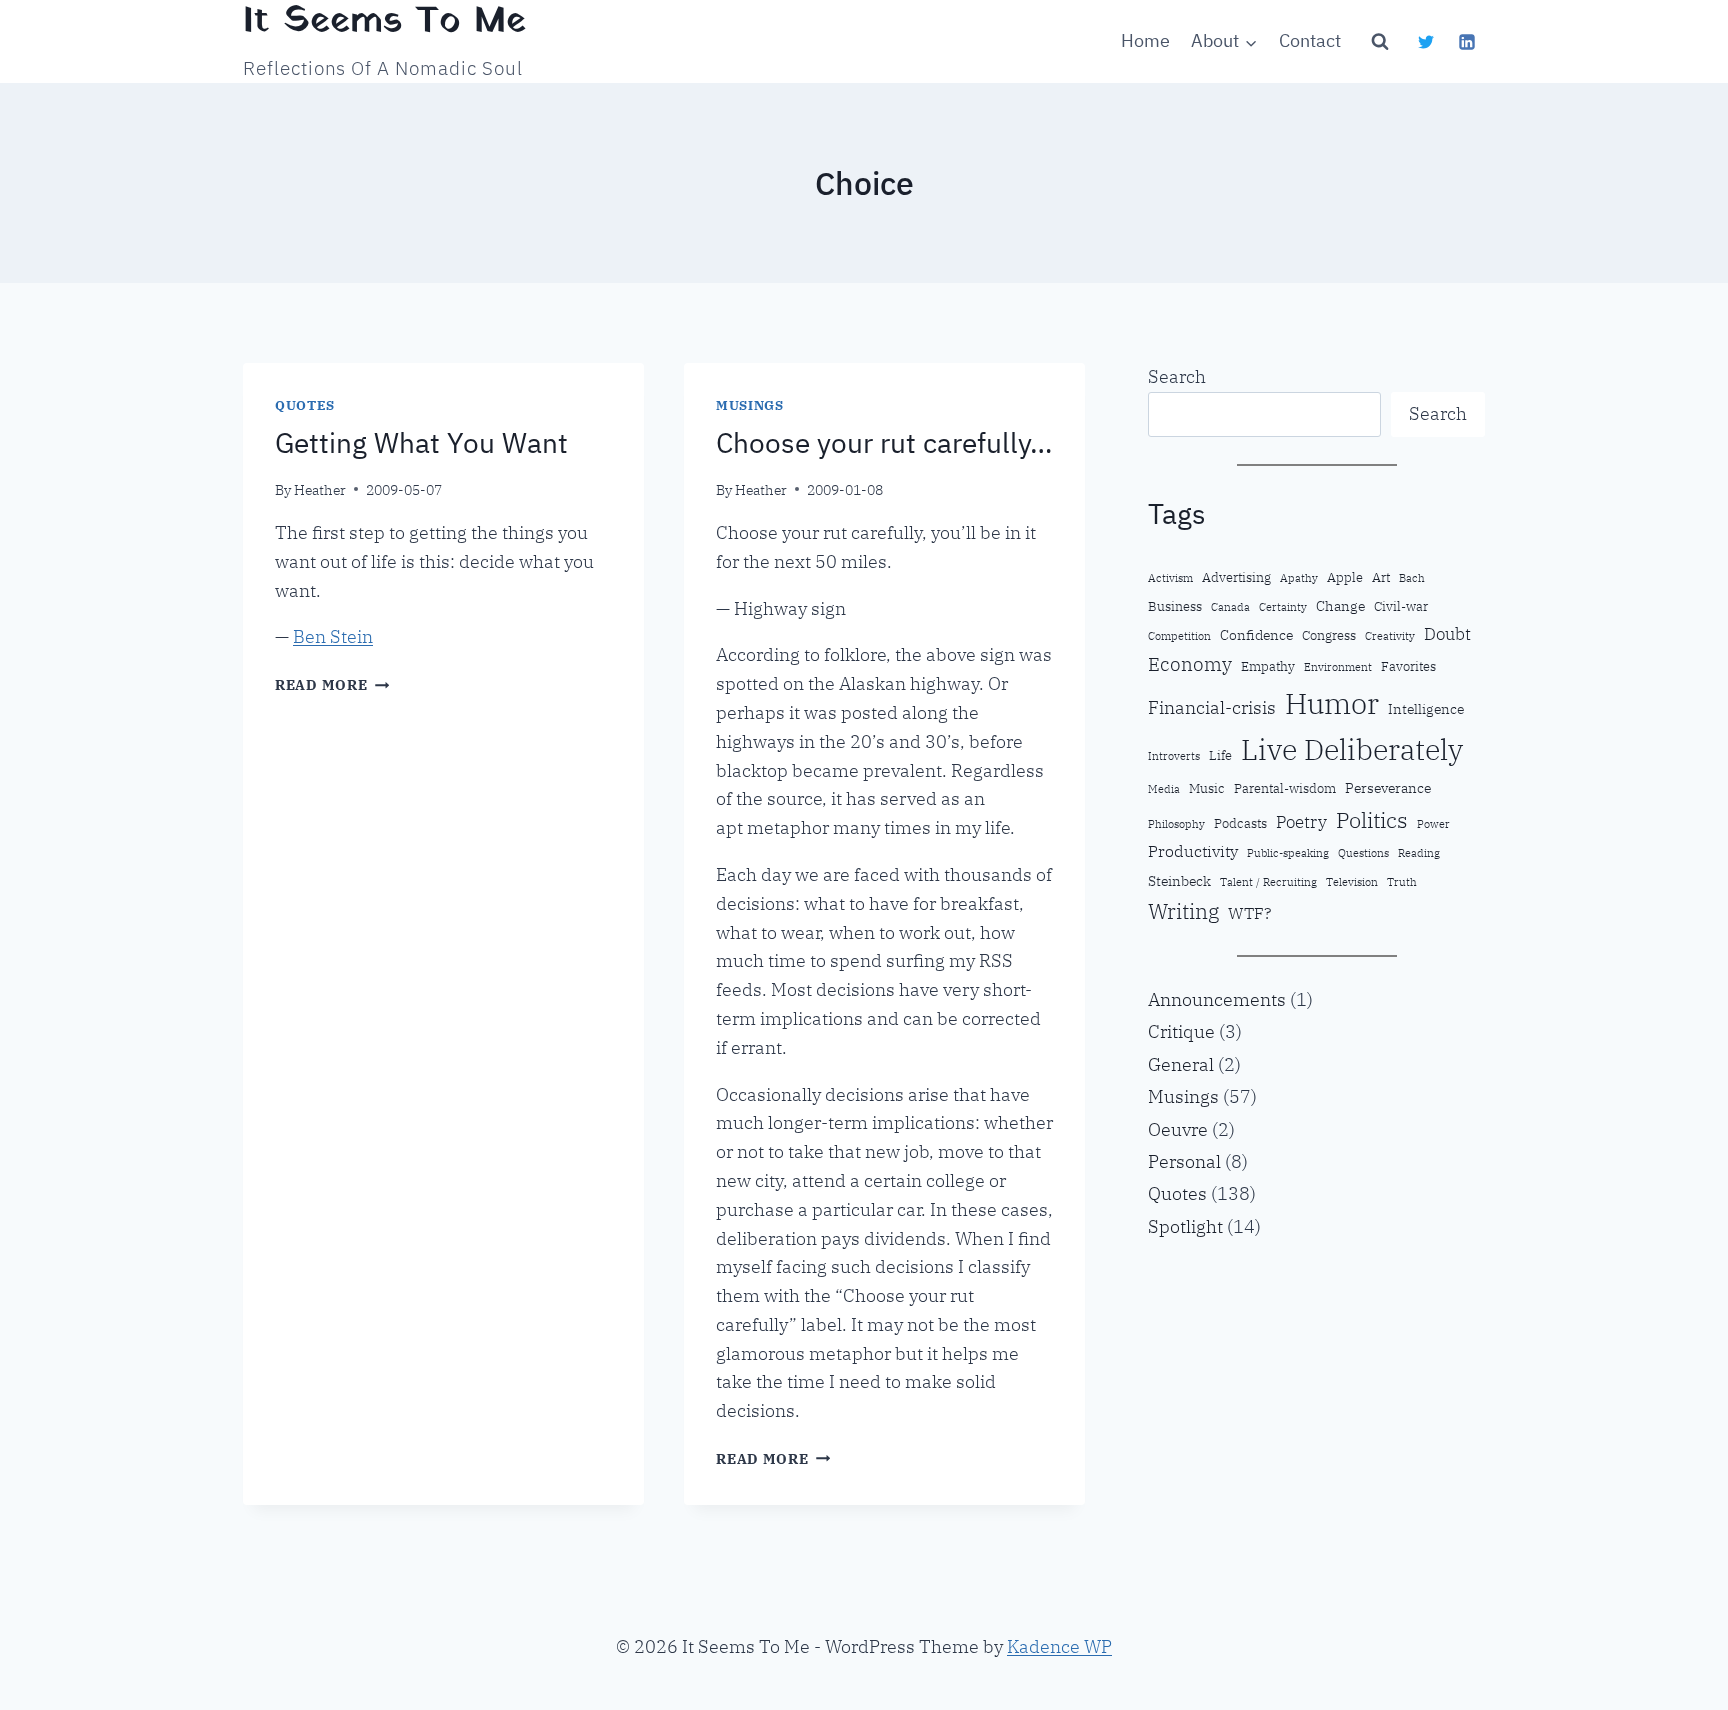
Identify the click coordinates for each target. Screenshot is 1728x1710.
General (1181, 1064)
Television (1352, 882)
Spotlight (1185, 1226)
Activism (1170, 578)
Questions (1363, 853)
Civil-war (1401, 606)
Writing (1183, 911)
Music (1207, 788)
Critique (1181, 1031)
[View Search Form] (1380, 42)
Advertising (1236, 577)
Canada (1230, 607)
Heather (320, 489)
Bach (1412, 578)
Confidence (1256, 634)
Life (1220, 755)
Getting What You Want (421, 442)
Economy (1190, 663)
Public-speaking (1288, 853)
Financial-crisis (1212, 707)
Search (1177, 376)
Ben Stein (333, 636)
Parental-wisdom (1285, 788)
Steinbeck (1179, 880)
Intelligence (1426, 708)
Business (1175, 606)
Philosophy (1176, 824)
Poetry (1301, 822)
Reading (1419, 853)
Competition (1179, 636)
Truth (1402, 882)
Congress (1329, 635)
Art (1381, 577)
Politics (1372, 819)
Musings (749, 405)
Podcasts (1240, 823)
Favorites (1408, 666)
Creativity (1390, 636)
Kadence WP (1059, 1646)
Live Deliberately (1352, 749)
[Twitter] (1426, 42)
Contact (1310, 40)
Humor (1332, 703)
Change (1340, 605)
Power (1433, 824)
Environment (1338, 667)
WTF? (1249, 913)
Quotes (305, 405)
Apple (1345, 577)
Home (1145, 40)
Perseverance (1388, 787)
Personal (1184, 1161)
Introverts (1174, 756)
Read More (332, 684)
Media (1164, 789)
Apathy (1299, 578)
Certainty (1283, 607)
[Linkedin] (1467, 42)
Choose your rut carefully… (884, 442)
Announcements (1217, 999)
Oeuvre (1178, 1129)
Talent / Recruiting (1268, 882)
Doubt (1447, 634)
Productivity (1193, 851)
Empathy (1268, 666)
